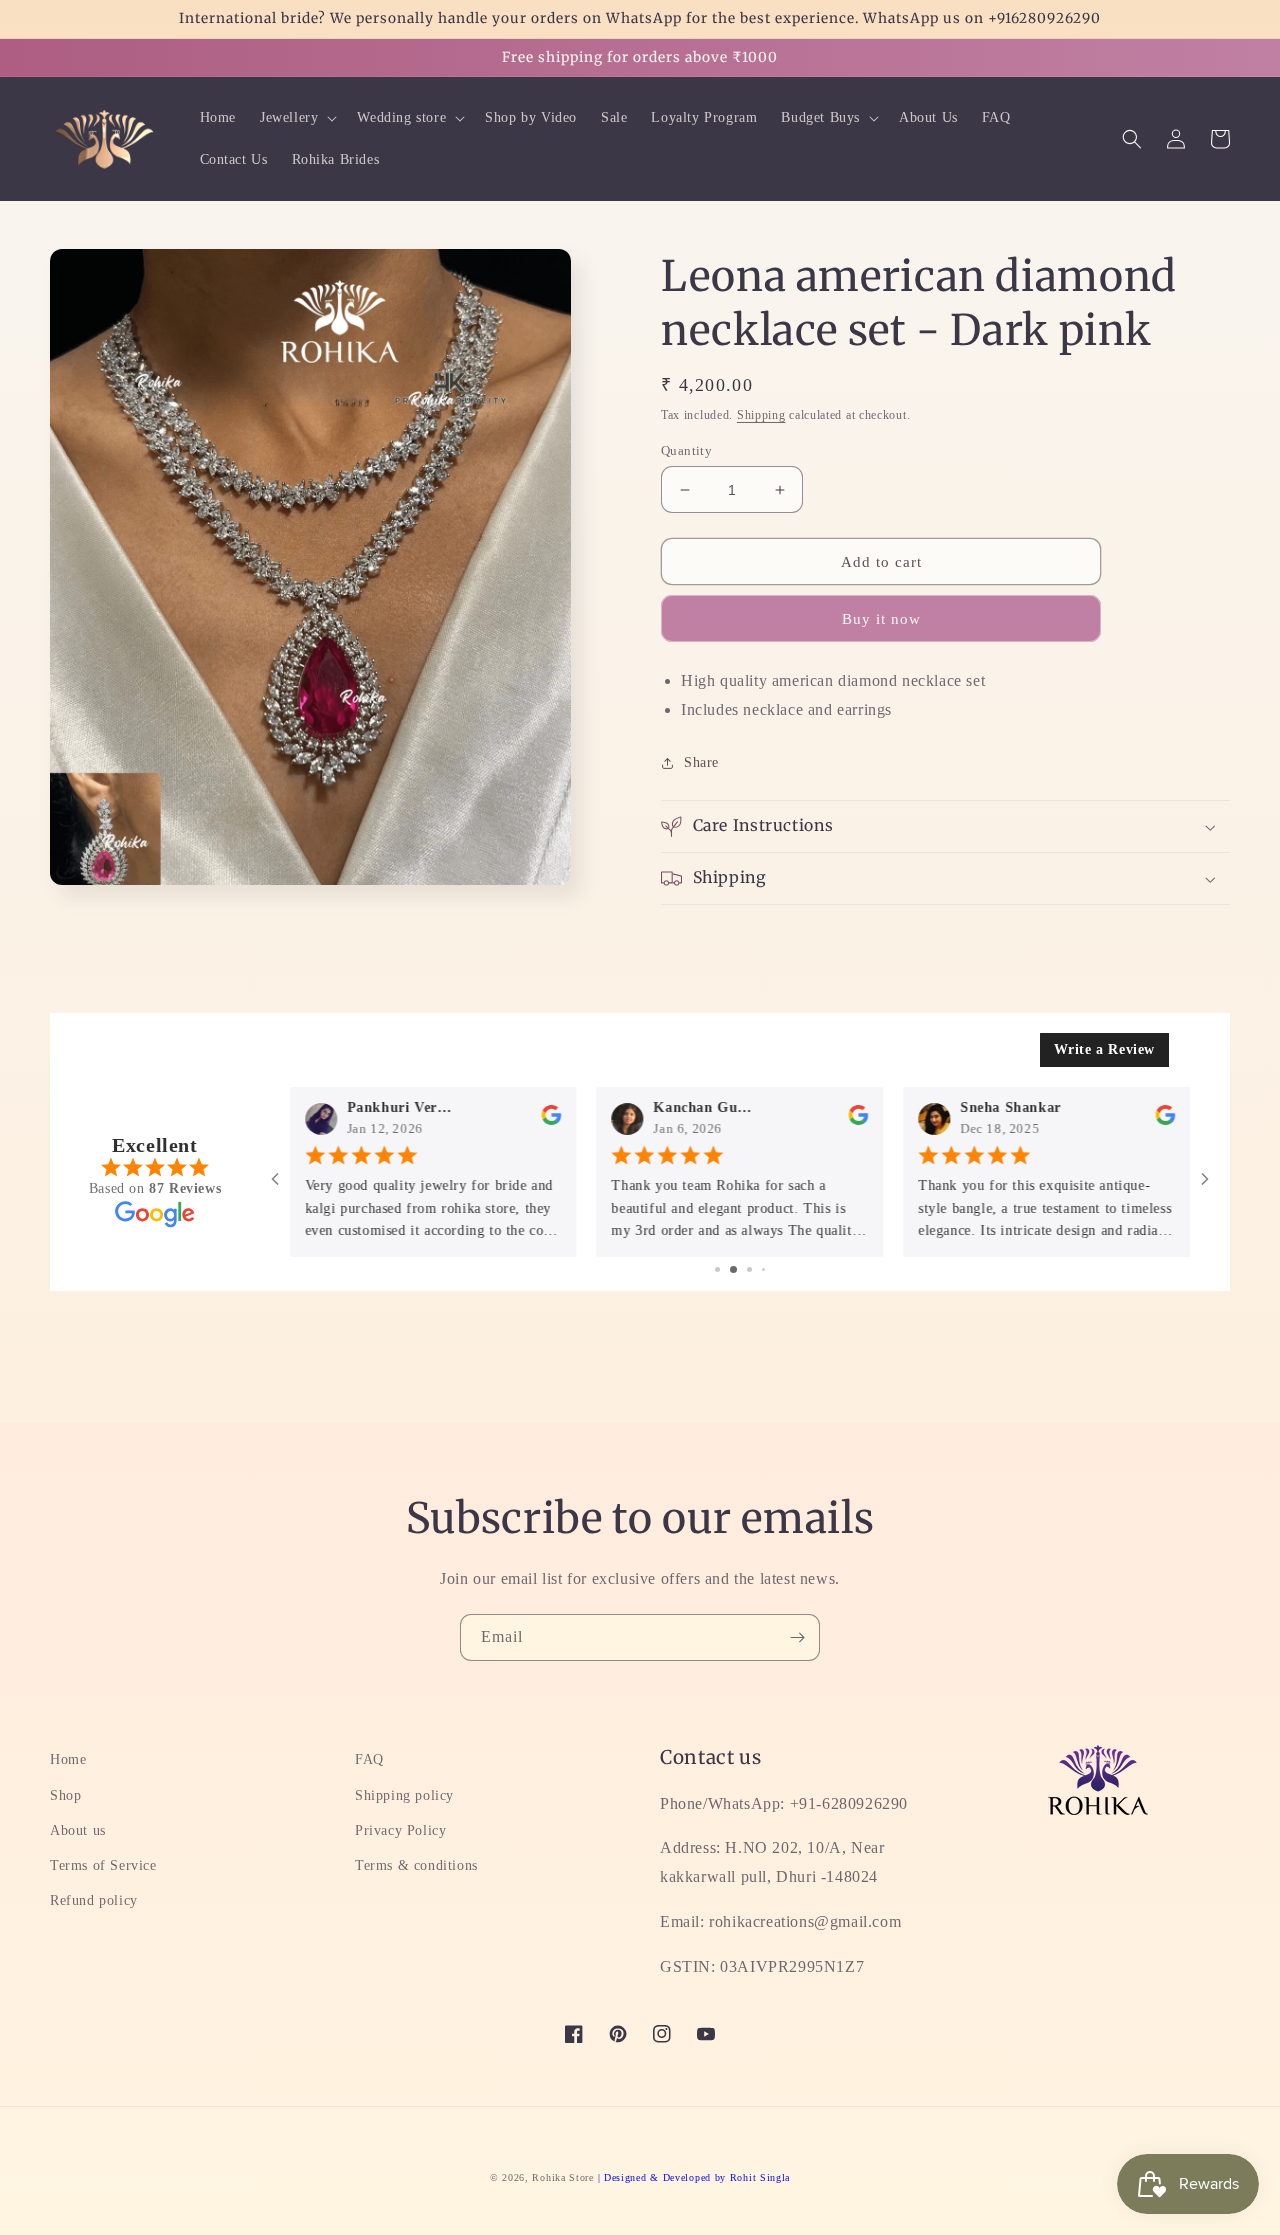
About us (78, 1830)
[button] (296, 118)
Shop (65, 1795)
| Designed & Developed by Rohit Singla (694, 2177)
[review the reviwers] (552, 1120)
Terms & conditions (416, 1865)
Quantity (686, 450)
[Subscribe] (797, 1637)
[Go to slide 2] (733, 1269)
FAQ (369, 1759)
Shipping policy (404, 1795)
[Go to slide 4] (763, 1269)
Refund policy (94, 1900)
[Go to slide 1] (717, 1269)
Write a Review (1104, 1049)
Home (68, 1759)
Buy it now (881, 619)
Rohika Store (562, 2177)
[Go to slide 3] (749, 1269)
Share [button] (701, 762)
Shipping (761, 415)
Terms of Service (103, 1865)
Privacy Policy (400, 1830)
